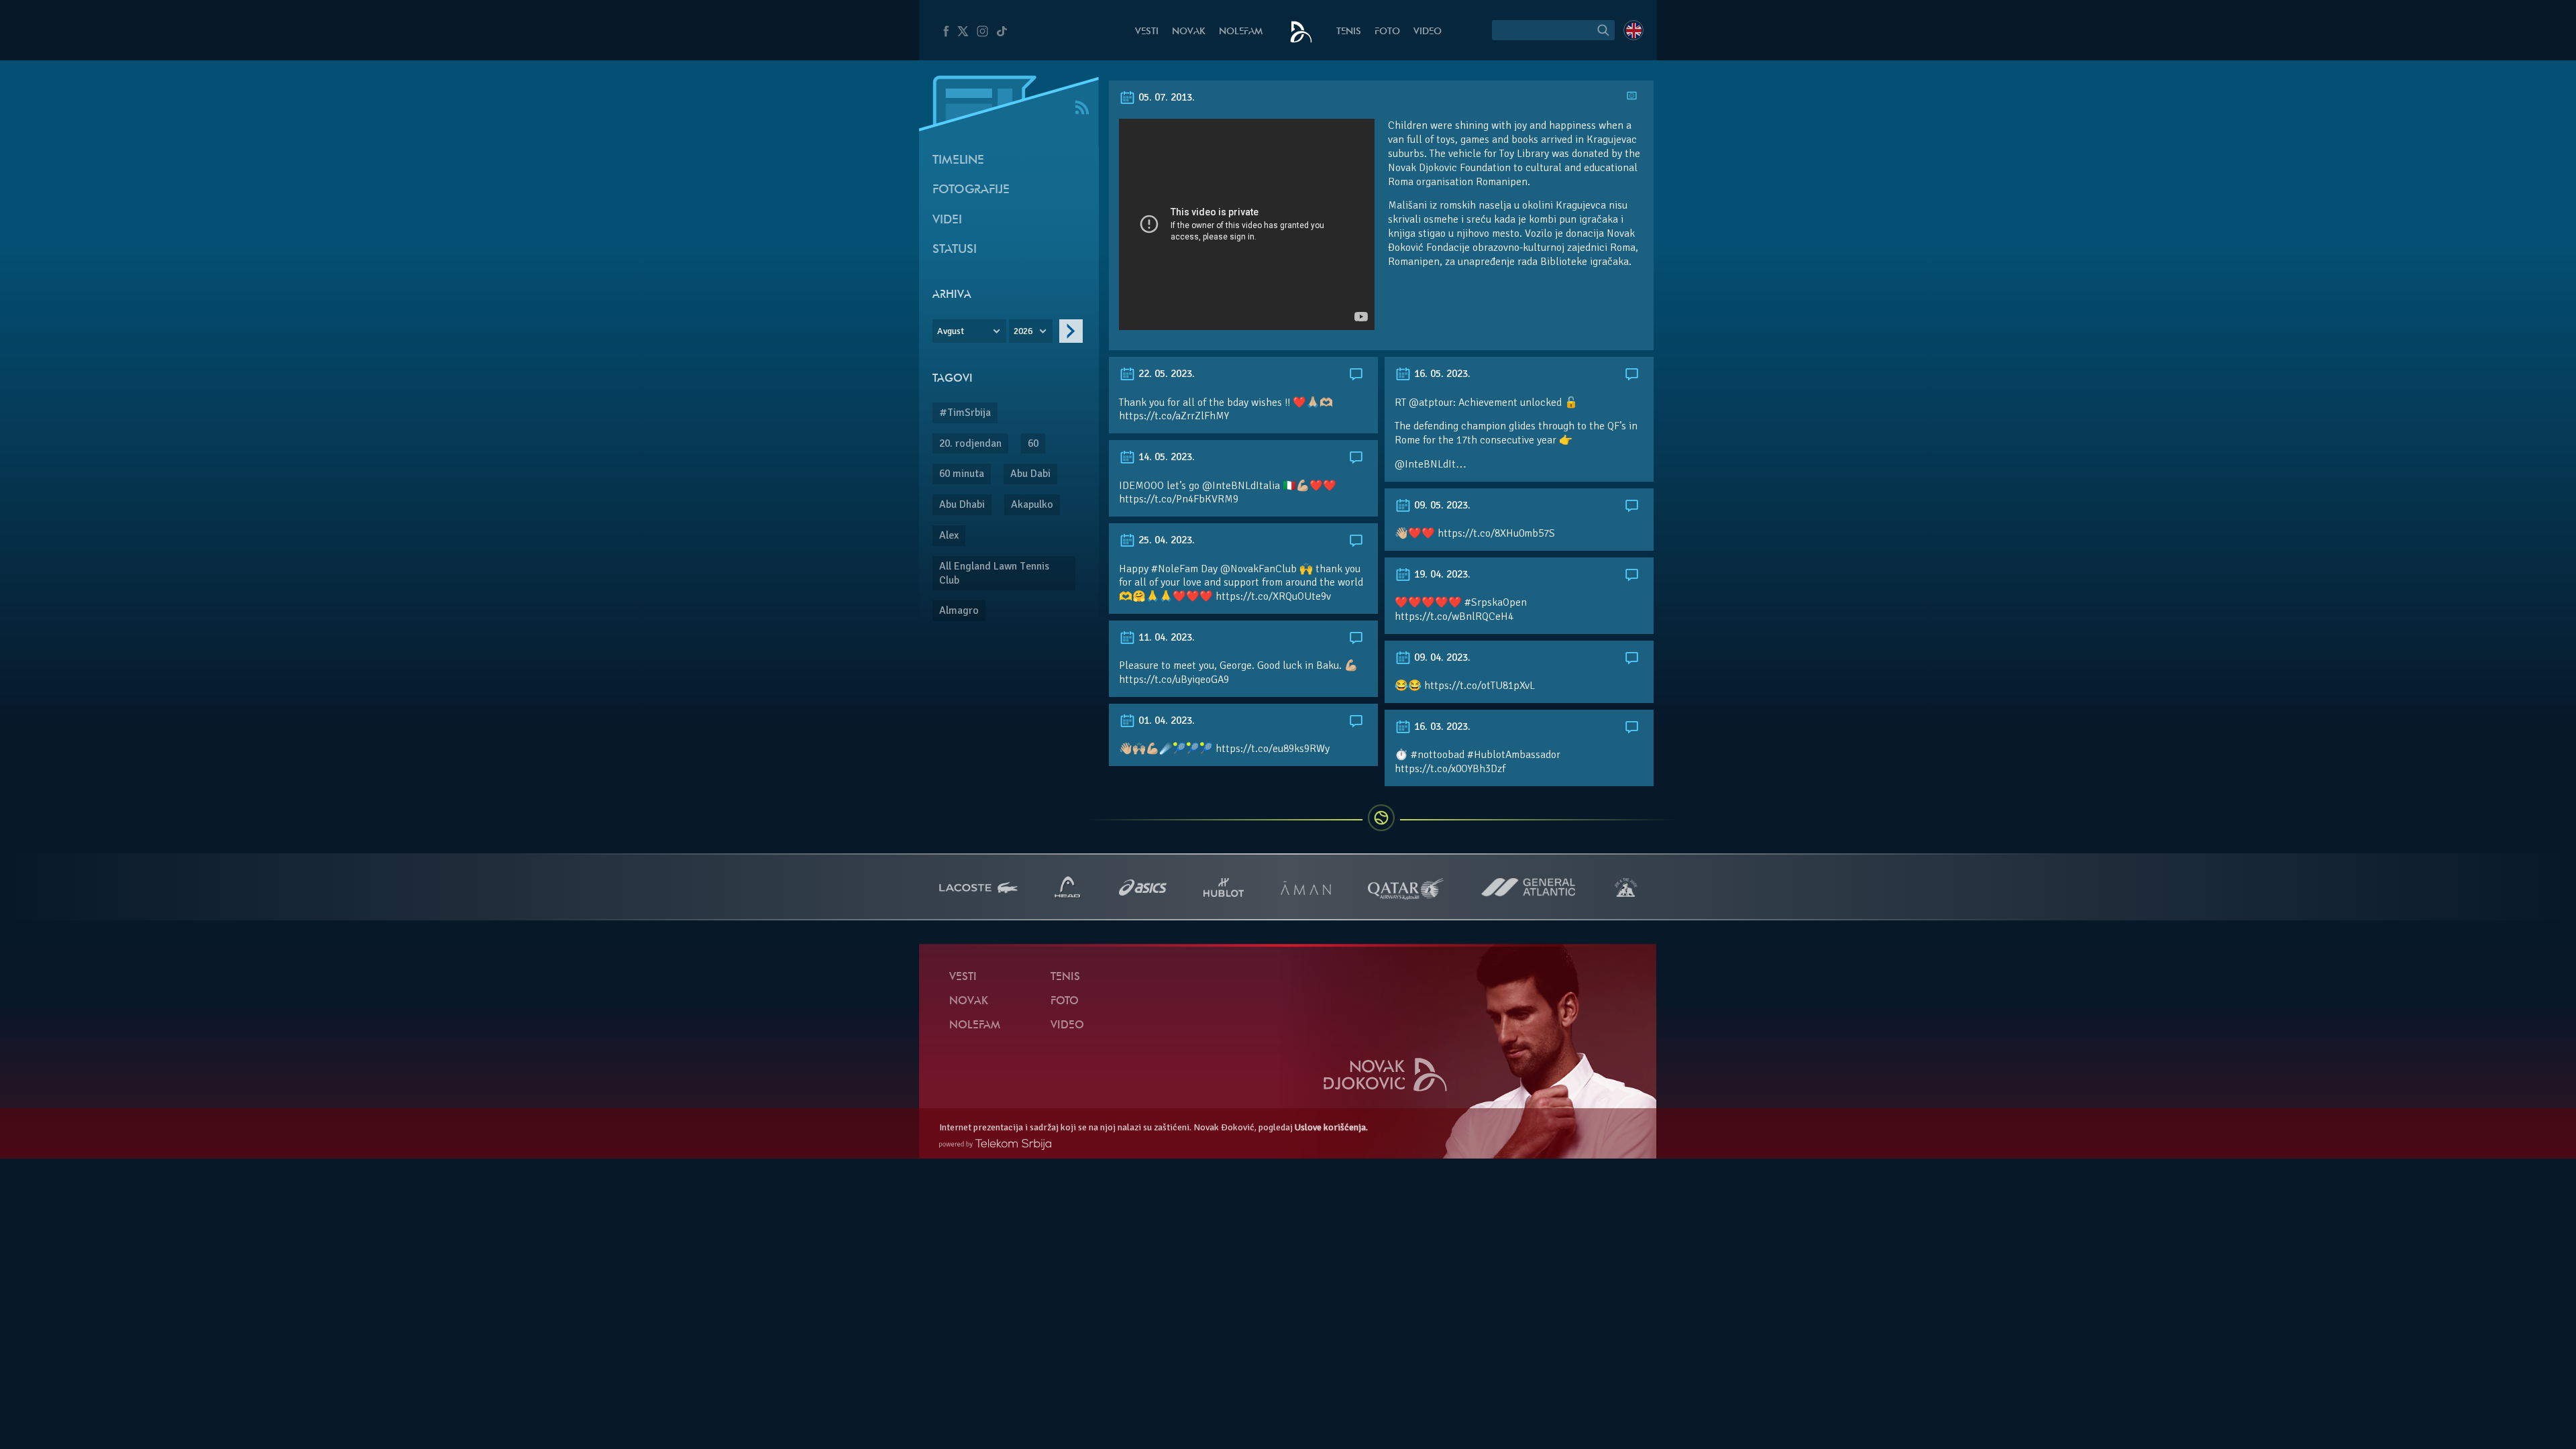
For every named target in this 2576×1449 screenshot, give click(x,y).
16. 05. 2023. (1441, 374)
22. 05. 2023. (1165, 374)
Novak (1189, 32)
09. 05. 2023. (1441, 505)
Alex (949, 535)
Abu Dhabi (962, 504)
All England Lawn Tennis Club (994, 573)
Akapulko (1032, 504)
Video (1428, 32)
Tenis (1349, 32)
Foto (1387, 32)
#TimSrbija (965, 413)
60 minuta (962, 474)
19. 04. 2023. (1441, 574)
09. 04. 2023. (1441, 657)
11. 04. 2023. (1165, 637)
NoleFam (1241, 32)
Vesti (1147, 32)
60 (1033, 443)
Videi (947, 220)
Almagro (959, 610)
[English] (1633, 30)
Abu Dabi (1030, 474)
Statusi (955, 250)
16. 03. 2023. (1441, 727)
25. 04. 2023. (1165, 540)
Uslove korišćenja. (1331, 1127)
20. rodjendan (970, 443)
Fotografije (971, 190)
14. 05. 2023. (1165, 457)
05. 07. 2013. (1165, 97)
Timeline (958, 161)
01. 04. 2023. (1165, 720)
